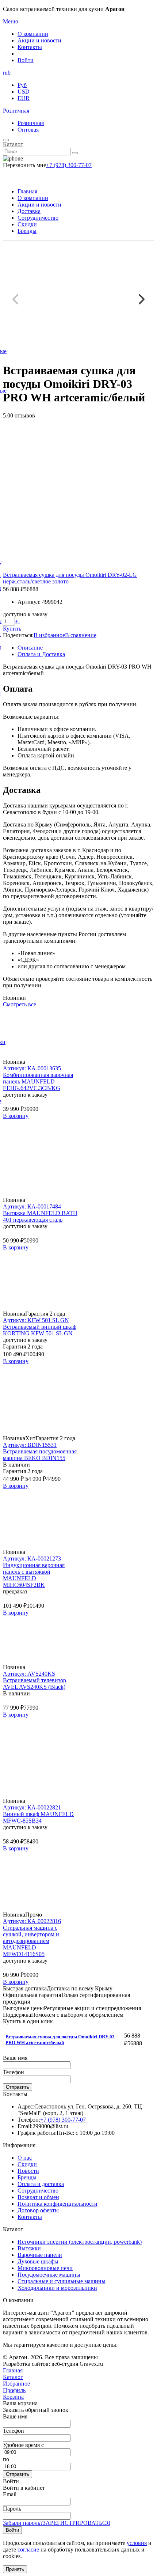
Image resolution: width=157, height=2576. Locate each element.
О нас (25, 2158)
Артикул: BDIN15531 (30, 1445)
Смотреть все (20, 1004)
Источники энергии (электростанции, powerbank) (80, 2242)
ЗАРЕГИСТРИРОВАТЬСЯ (76, 2523)
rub (7, 73)
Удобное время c (23, 2445)
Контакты (30, 47)
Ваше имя (15, 2058)
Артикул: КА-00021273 (32, 1559)
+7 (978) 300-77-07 (69, 165)
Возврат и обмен (38, 2197)
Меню (11, 21)
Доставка (29, 211)
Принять (15, 2569)
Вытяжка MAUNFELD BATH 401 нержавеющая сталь (40, 1216)
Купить (12, 629)
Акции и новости (39, 40)
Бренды (27, 231)
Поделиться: (18, 635)
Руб (22, 85)
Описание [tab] (30, 648)
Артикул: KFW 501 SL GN (36, 1320)
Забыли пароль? (23, 2523)
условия (137, 2543)
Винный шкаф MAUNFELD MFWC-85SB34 (38, 1817)
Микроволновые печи (45, 2268)
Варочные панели (40, 2255)
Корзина (13, 2397)
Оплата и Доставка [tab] (41, 654)
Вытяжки (29, 2248)
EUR (24, 98)
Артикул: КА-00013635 (32, 1068)
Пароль (12, 2509)
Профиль (14, 2390)
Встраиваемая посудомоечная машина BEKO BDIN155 (40, 1455)
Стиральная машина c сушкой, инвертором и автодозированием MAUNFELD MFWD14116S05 (31, 1941)
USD (24, 92)
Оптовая (28, 130)
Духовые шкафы (38, 2261)
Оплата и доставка (41, 2184)
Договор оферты (38, 2210)
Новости (28, 2171)
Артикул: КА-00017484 (32, 1206)
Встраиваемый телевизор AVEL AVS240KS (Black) (35, 1684)
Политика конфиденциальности (58, 2204)
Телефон (14, 2072)
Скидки (27, 224)
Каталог (13, 144)
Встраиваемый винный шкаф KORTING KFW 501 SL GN (40, 1330)
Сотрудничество (38, 218)
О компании (33, 34)
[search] (75, 153)
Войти (26, 60)
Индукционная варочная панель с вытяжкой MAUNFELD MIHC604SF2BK (34, 1575)
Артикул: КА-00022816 (32, 1921)
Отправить (18, 2087)
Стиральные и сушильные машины (62, 2281)
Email (10, 2494)
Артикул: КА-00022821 (32, 1807)
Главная (27, 191)
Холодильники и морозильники (57, 2288)
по (6, 2459)
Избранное (16, 2384)
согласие (28, 2549)
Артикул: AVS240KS (29, 1674)
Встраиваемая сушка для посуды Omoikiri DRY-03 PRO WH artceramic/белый (60, 2040)
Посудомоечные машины (49, 2275)
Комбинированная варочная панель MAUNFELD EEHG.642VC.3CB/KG (38, 1081)
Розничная (16, 111)
